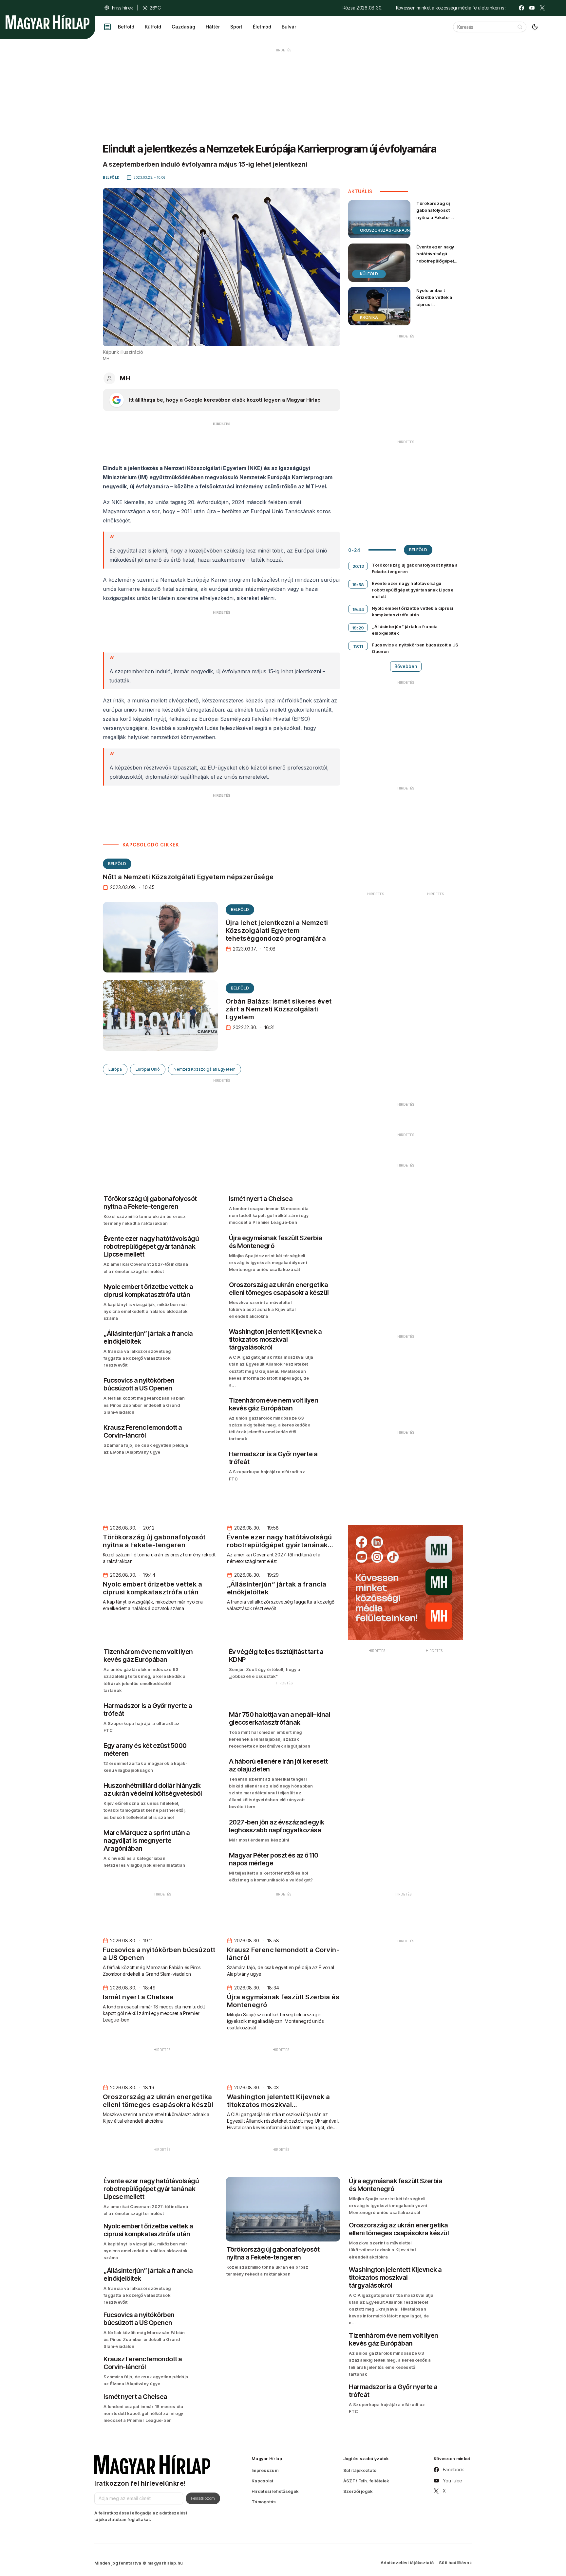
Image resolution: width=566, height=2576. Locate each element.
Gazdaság (183, 27)
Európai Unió (148, 1069)
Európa (115, 1069)
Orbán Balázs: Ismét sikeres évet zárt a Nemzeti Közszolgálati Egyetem (279, 1009)
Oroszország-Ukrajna (386, 230)
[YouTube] (532, 8)
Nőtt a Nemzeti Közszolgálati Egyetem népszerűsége (188, 877)
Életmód (262, 27)
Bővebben (406, 666)
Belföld (126, 27)
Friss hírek (123, 8)
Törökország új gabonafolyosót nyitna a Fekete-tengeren (433, 214)
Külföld (153, 27)
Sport (236, 27)
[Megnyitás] (107, 27)
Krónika (369, 317)
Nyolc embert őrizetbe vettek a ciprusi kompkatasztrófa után (435, 304)
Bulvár (289, 27)
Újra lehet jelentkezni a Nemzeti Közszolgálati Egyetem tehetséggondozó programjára (277, 931)
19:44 (358, 609)
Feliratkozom (203, 2498)
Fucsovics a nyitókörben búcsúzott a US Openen (415, 648)
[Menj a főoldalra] (47, 22)
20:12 (358, 566)
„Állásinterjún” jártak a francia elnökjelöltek (405, 630)
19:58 (358, 585)
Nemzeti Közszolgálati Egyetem (205, 1069)
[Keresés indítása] (520, 27)
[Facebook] (521, 8)
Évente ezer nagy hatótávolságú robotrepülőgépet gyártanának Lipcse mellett (438, 261)
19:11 (358, 646)
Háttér (213, 27)
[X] (542, 8)
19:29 (358, 628)
